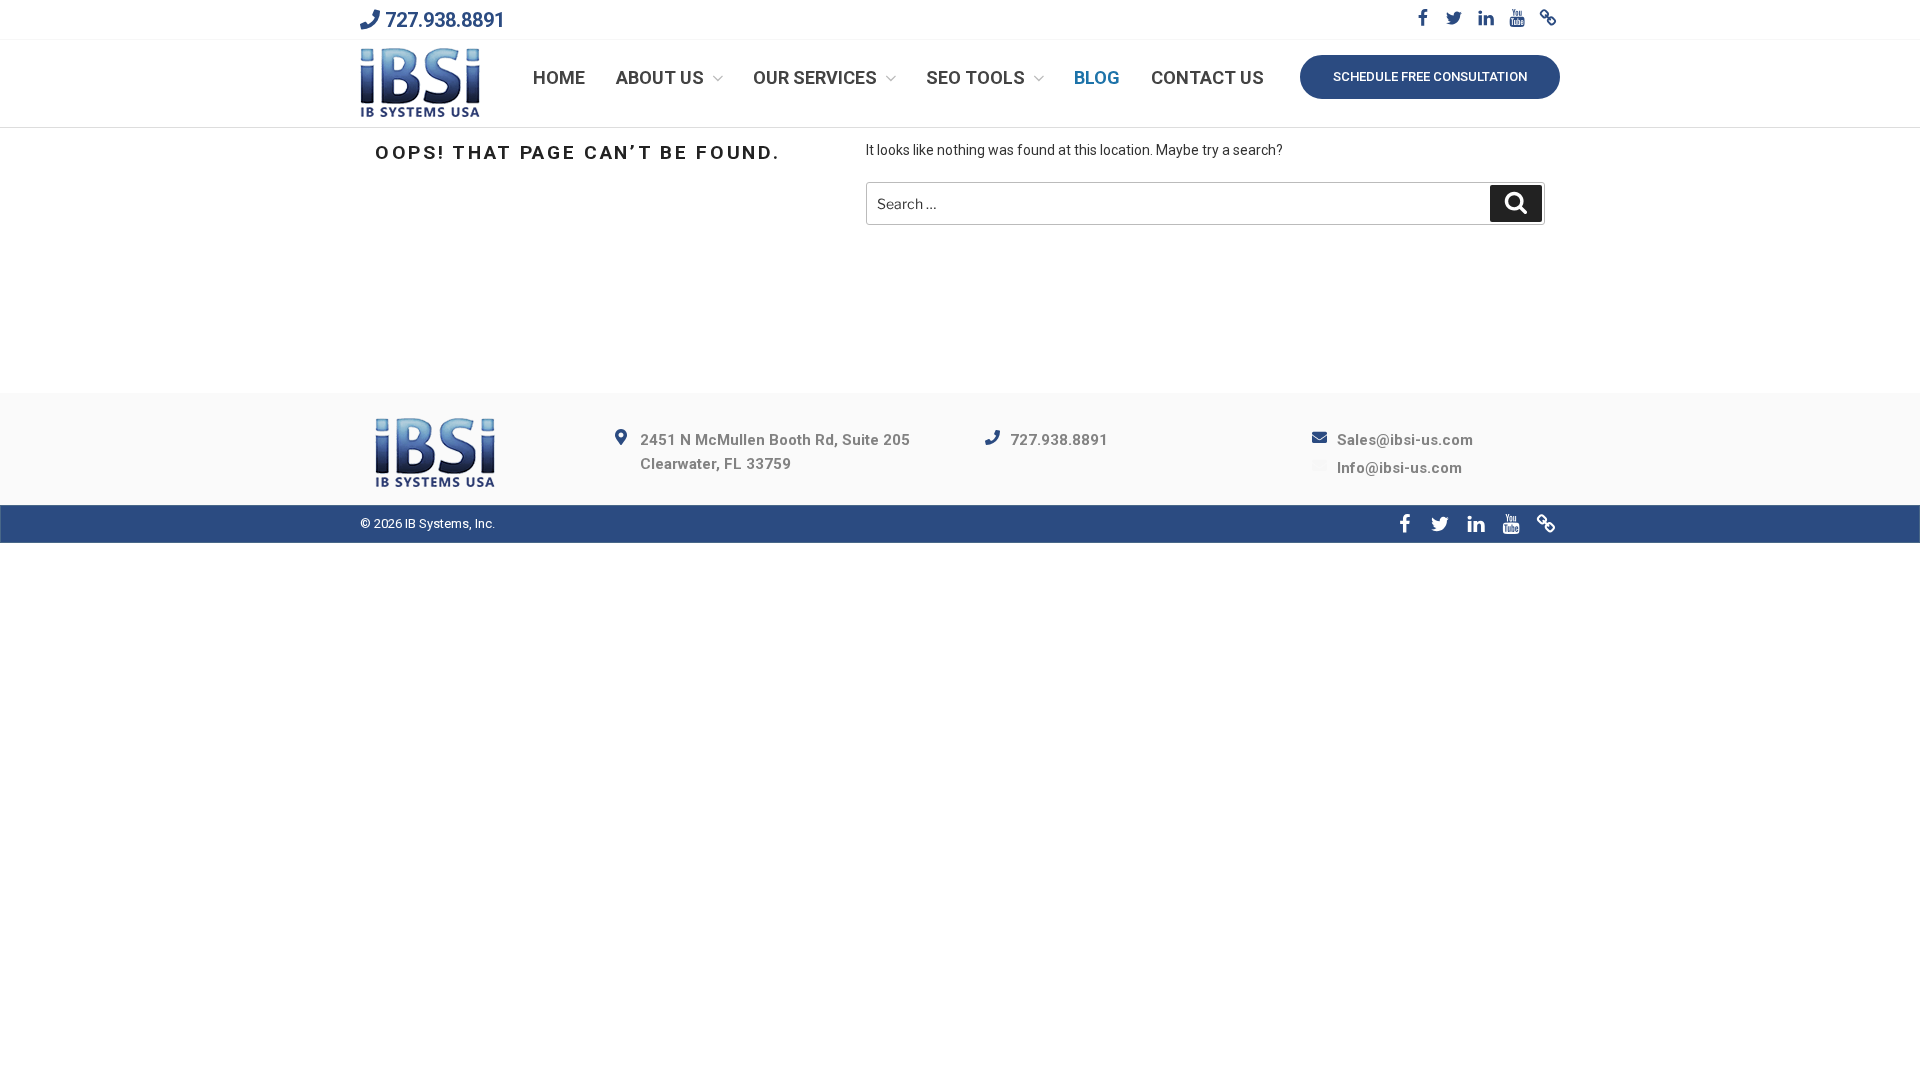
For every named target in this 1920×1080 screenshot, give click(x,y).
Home (559, 77)
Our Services (815, 77)
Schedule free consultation (1430, 76)
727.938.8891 (445, 20)
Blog (1097, 77)
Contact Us (1207, 77)
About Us (660, 77)
